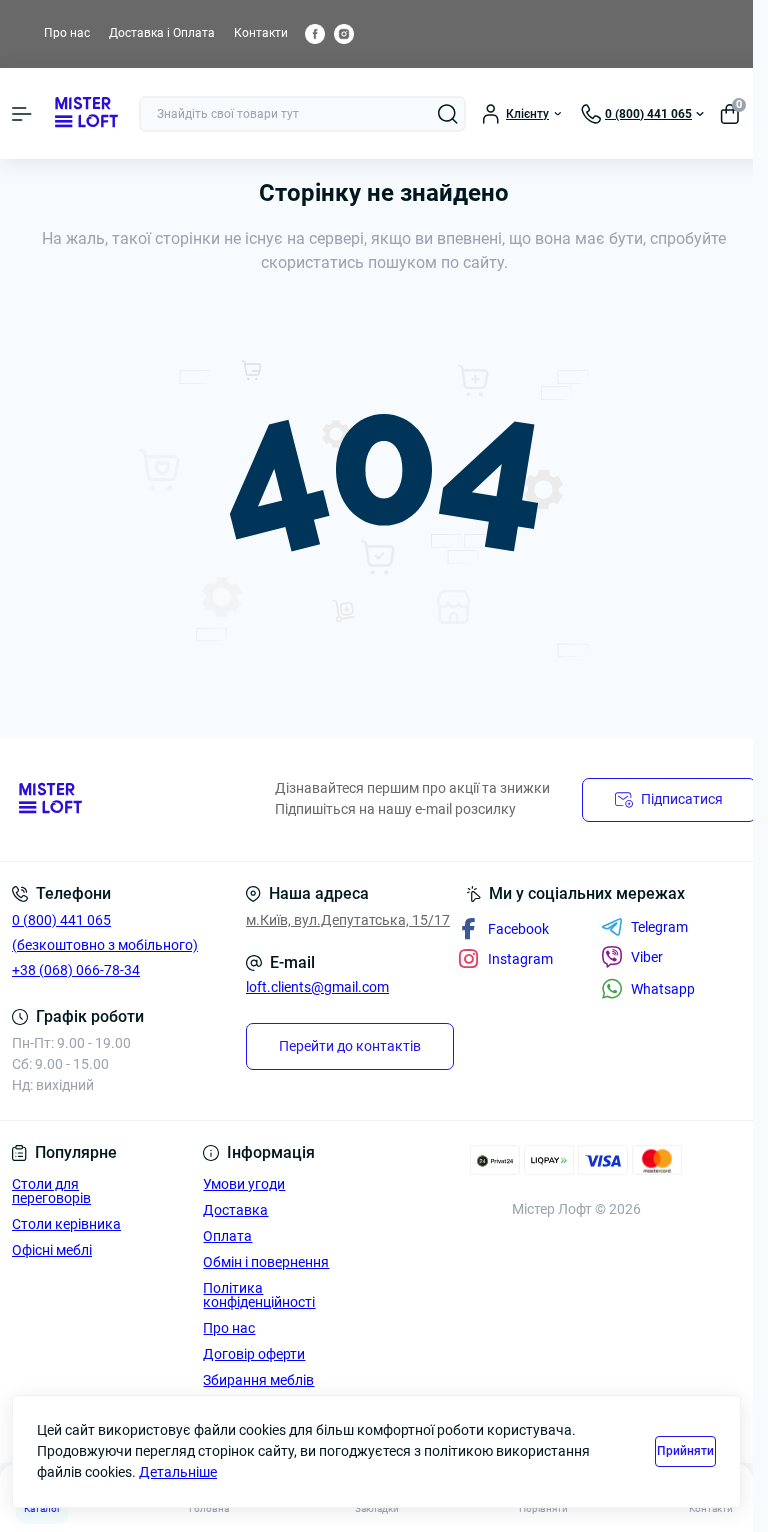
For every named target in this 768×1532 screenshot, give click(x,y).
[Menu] (22, 114)
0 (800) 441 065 (61, 920)
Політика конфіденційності (259, 1295)
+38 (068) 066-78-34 (76, 970)
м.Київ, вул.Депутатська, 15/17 (348, 920)
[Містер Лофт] (128, 799)
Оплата (227, 1236)
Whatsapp (663, 989)
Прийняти (685, 1451)
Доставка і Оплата (162, 33)
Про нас (67, 33)
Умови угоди (244, 1184)
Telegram (659, 927)
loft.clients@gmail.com (317, 987)
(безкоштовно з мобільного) (105, 945)
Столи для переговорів (51, 1191)
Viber (647, 957)
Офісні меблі (52, 1250)
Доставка (235, 1210)
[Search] (448, 114)
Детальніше (178, 1472)
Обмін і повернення (266, 1262)
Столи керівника (66, 1224)
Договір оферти (254, 1354)
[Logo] (85, 113)
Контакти (261, 33)
